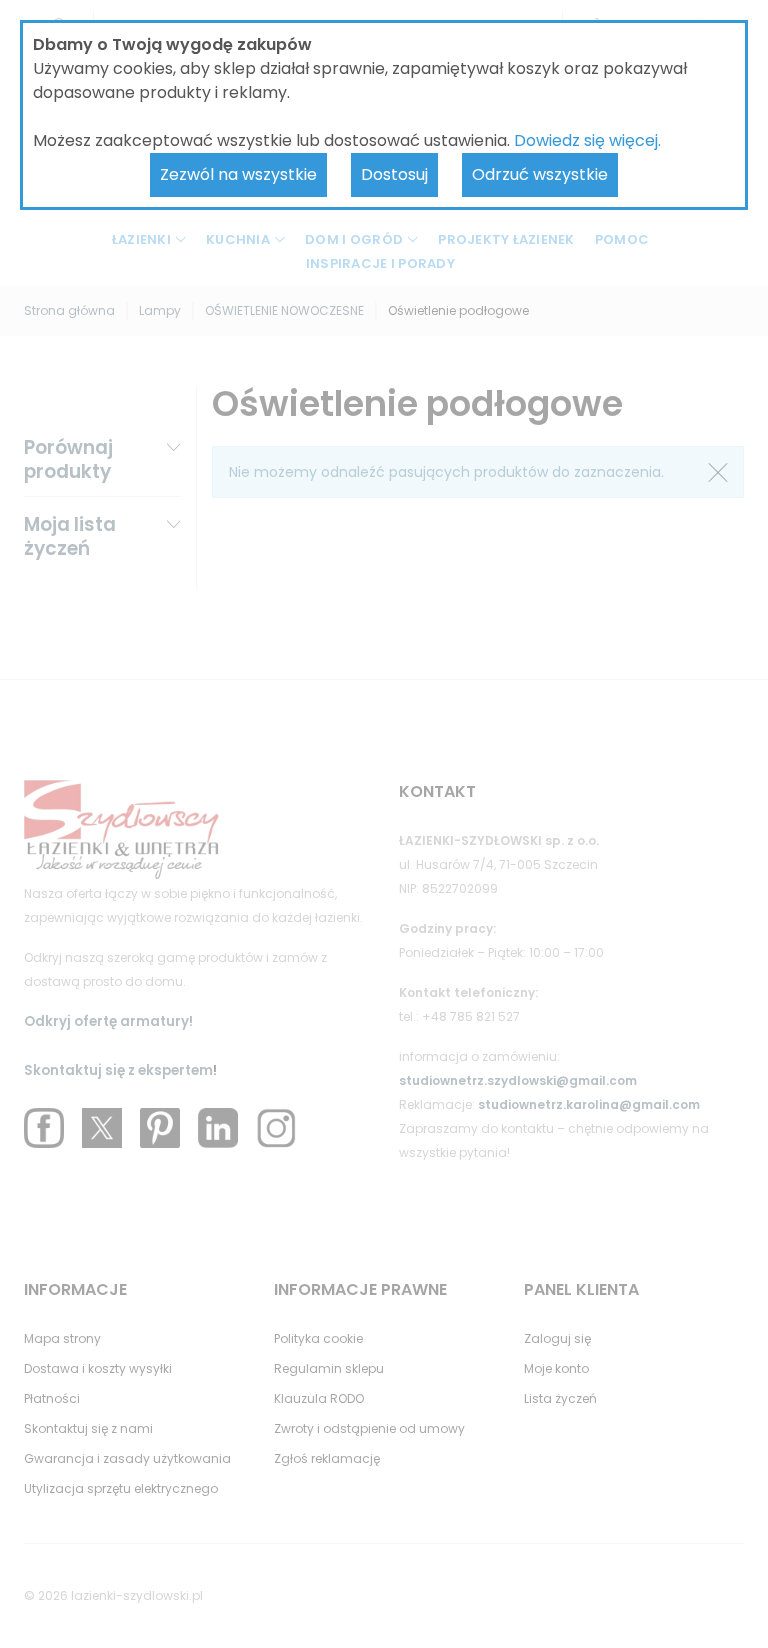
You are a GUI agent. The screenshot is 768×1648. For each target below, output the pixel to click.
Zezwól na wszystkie (238, 174)
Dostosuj (394, 174)
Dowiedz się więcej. (587, 140)
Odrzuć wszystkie (540, 174)
